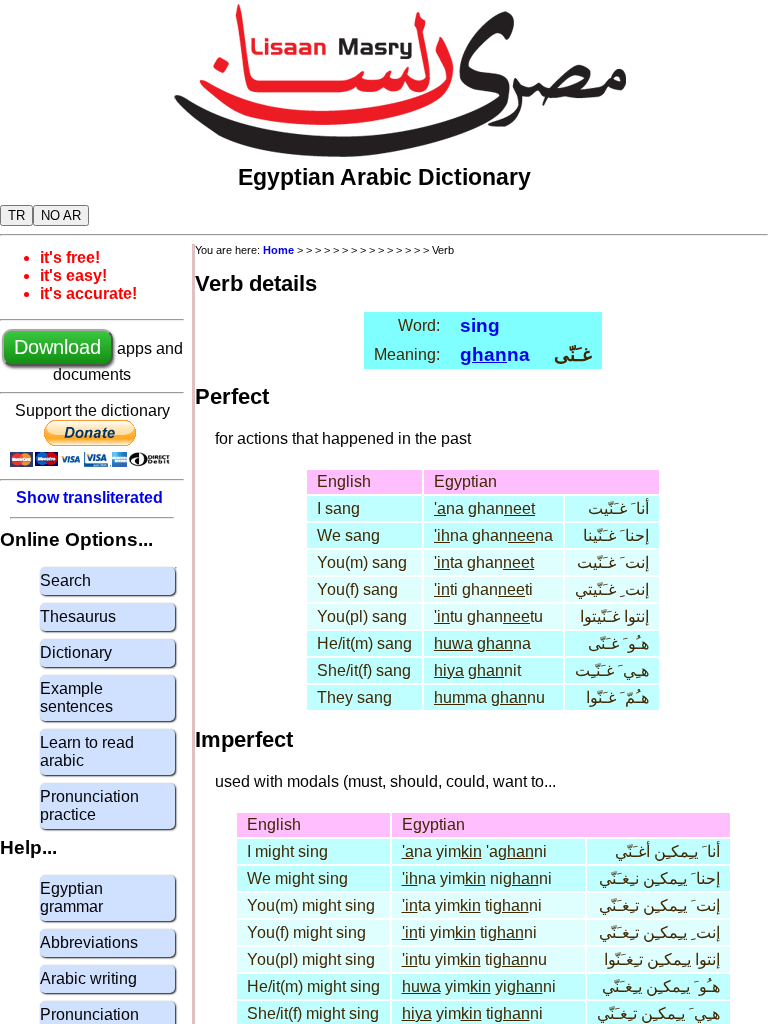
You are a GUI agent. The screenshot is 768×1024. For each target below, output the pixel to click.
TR (16, 215)
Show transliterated (89, 497)
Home (278, 250)
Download (57, 347)
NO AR (61, 215)
